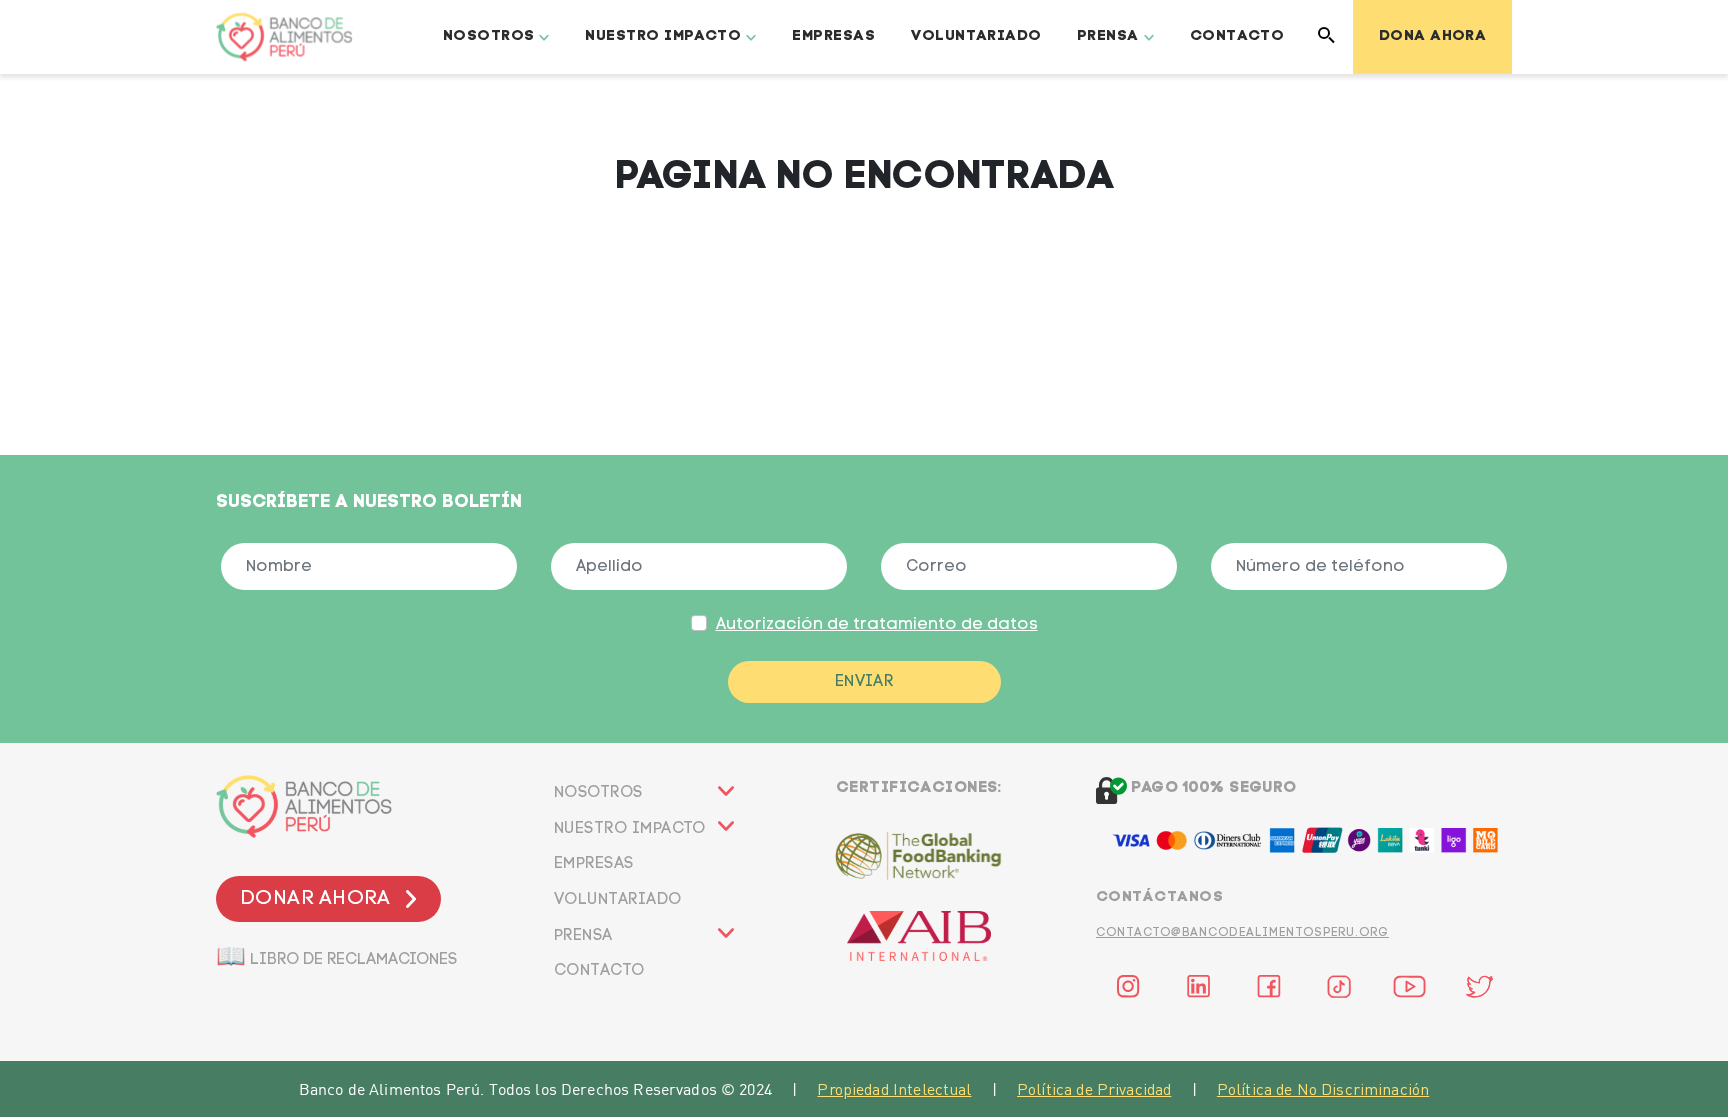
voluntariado (618, 900)
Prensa (583, 936)
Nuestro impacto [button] (663, 36)
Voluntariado (976, 36)
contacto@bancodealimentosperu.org (1242, 933)
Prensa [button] (1108, 36)
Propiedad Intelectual (894, 1089)
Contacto (1237, 36)
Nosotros (598, 793)
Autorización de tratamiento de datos (877, 625)
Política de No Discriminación (1323, 1089)
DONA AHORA (1433, 36)
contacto (599, 971)
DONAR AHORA (315, 899)
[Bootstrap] (369, 806)
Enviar (864, 682)
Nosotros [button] (489, 36)
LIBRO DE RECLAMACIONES (336, 954)
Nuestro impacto (630, 829)
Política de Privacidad (1094, 1089)
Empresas (833, 36)
